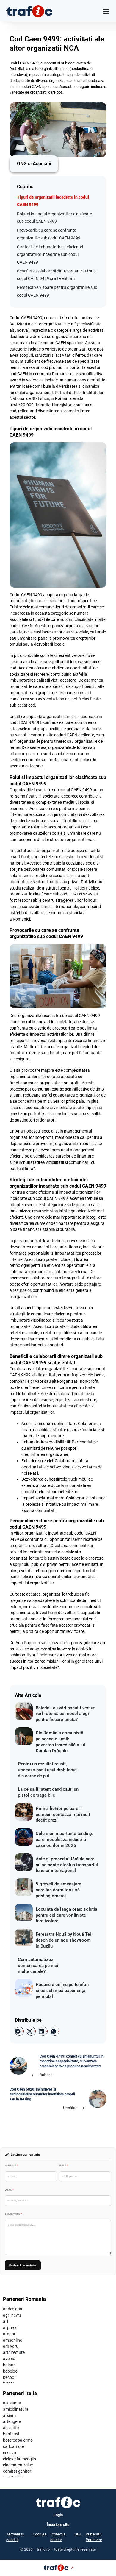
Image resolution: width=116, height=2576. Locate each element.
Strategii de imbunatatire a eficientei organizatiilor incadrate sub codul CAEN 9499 (50, 254)
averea (9, 2359)
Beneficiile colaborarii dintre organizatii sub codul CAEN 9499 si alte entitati (56, 275)
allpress (10, 2328)
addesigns (12, 2309)
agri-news (12, 2315)
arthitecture (14, 2352)
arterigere (12, 2421)
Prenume (11, 2165)
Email (9, 2190)
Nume (64, 2165)
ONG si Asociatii (34, 164)
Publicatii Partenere (94, 2537)
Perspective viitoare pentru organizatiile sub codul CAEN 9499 (57, 291)
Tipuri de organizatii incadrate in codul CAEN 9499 (53, 201)
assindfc (11, 2428)
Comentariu (13, 2214)
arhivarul (11, 2346)
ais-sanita (12, 2403)
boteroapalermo (18, 2440)
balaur (9, 2365)
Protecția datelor (58, 2537)
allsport (10, 2334)
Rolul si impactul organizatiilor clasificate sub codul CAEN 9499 (54, 218)
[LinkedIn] (43, 2031)
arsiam (9, 2415)
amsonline (12, 2340)
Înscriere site (58, 2525)
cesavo (10, 2453)
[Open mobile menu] (106, 11)
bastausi (11, 2434)
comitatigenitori (18, 2471)
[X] (31, 2031)
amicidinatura (16, 2409)
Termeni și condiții (15, 2537)
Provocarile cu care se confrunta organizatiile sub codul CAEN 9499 (49, 234)
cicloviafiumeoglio (19, 2459)
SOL (78, 2534)
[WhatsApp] (55, 2031)
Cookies (40, 2534)
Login (58, 2515)
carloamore (14, 2446)
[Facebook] (19, 2031)
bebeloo (10, 2371)
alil (6, 2321)
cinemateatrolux (18, 2465)
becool (9, 2377)
